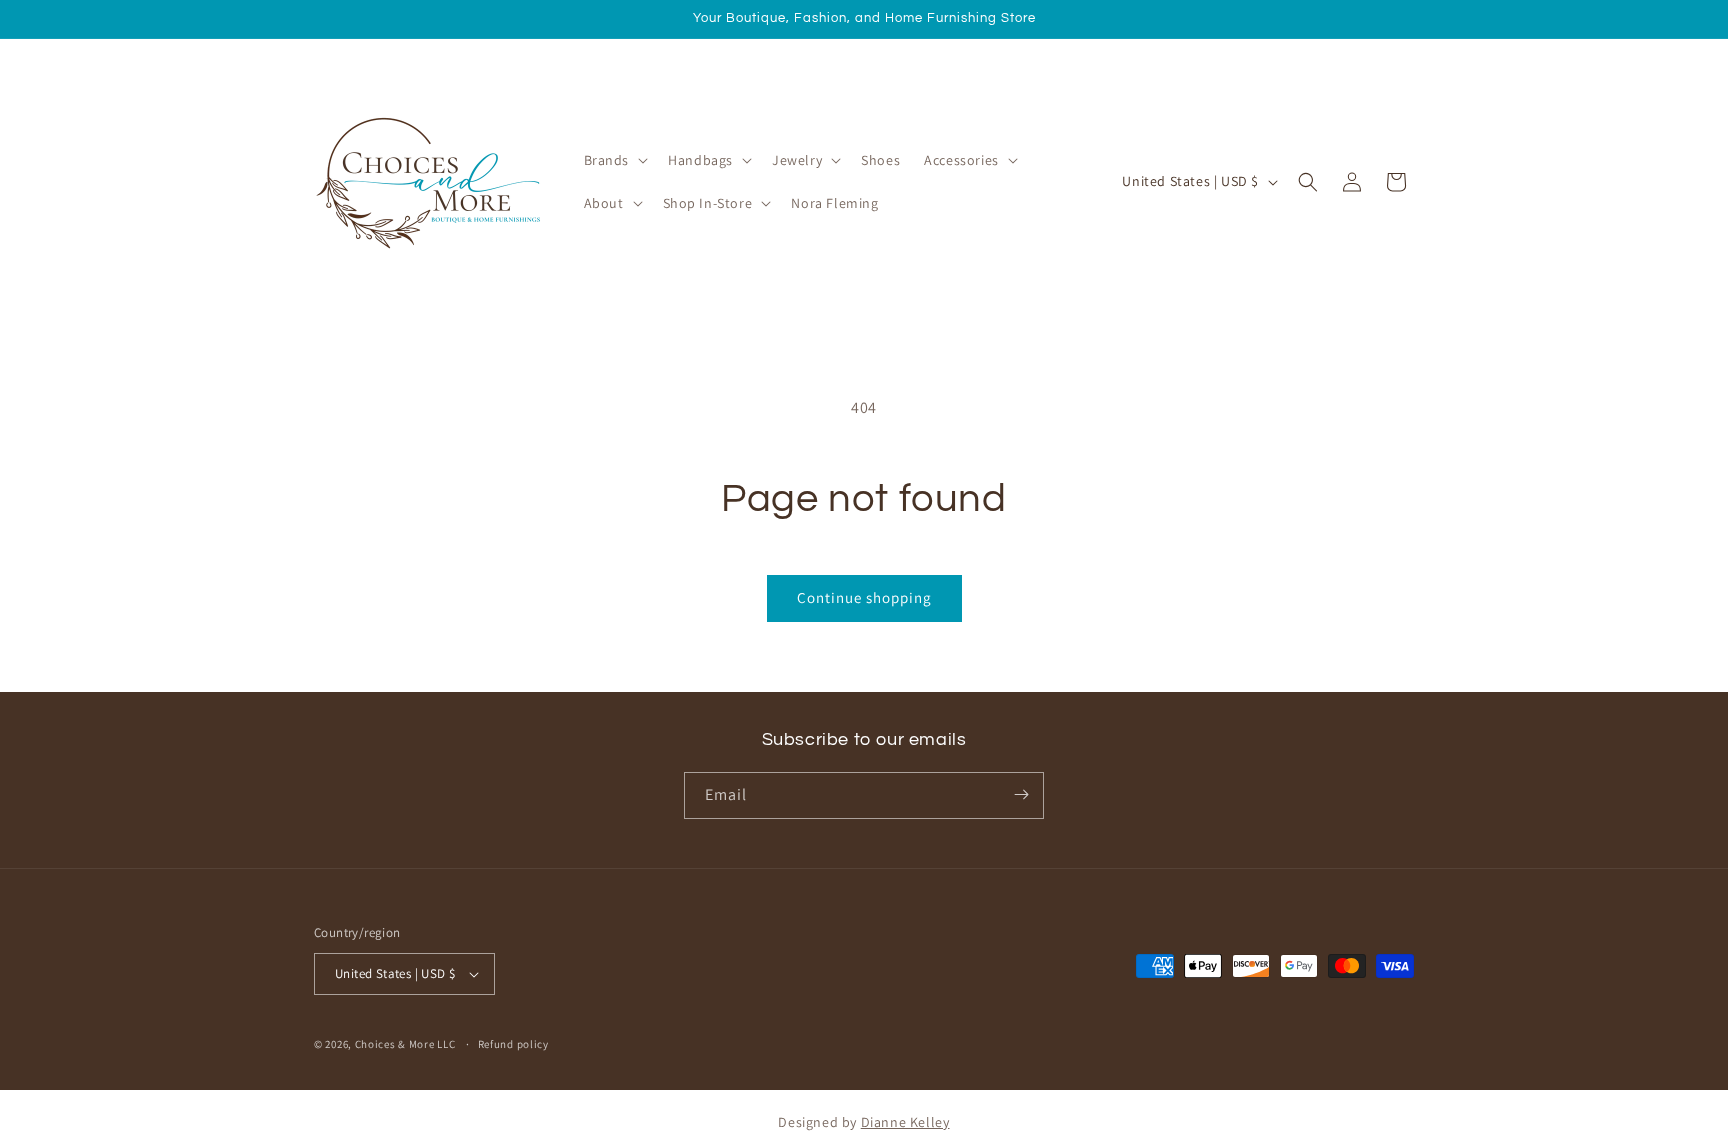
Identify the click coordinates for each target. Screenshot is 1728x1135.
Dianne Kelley (905, 1122)
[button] (614, 160)
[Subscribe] (1021, 794)
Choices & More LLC (405, 1044)
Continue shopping (864, 597)
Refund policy (513, 1044)
